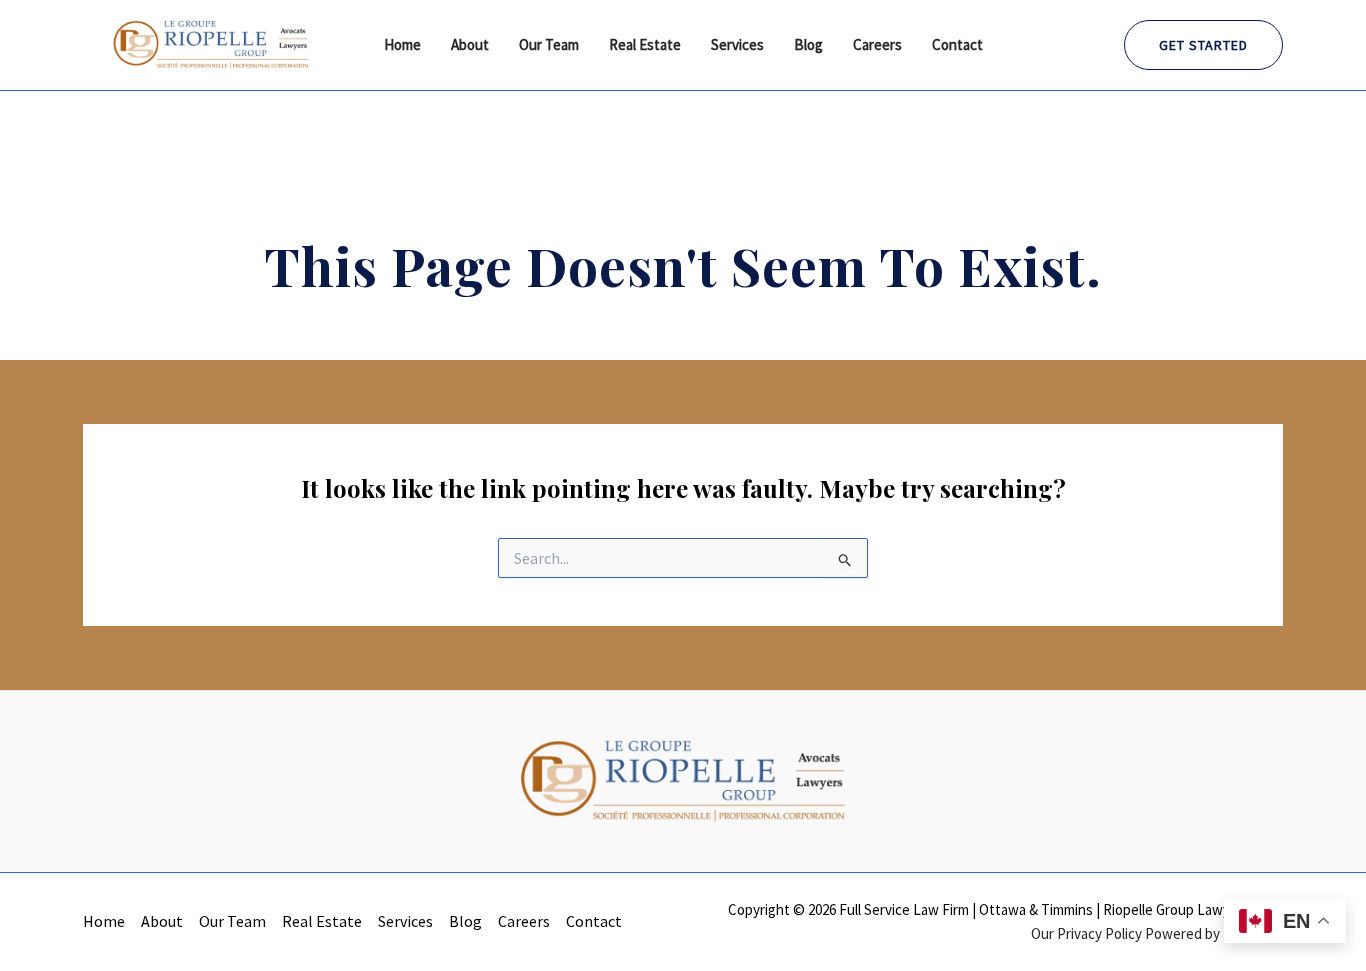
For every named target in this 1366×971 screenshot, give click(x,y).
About (470, 44)
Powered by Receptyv (1214, 933)
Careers (877, 44)
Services (737, 44)
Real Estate (645, 44)
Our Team (549, 44)
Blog (808, 44)
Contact (957, 44)
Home (402, 44)
